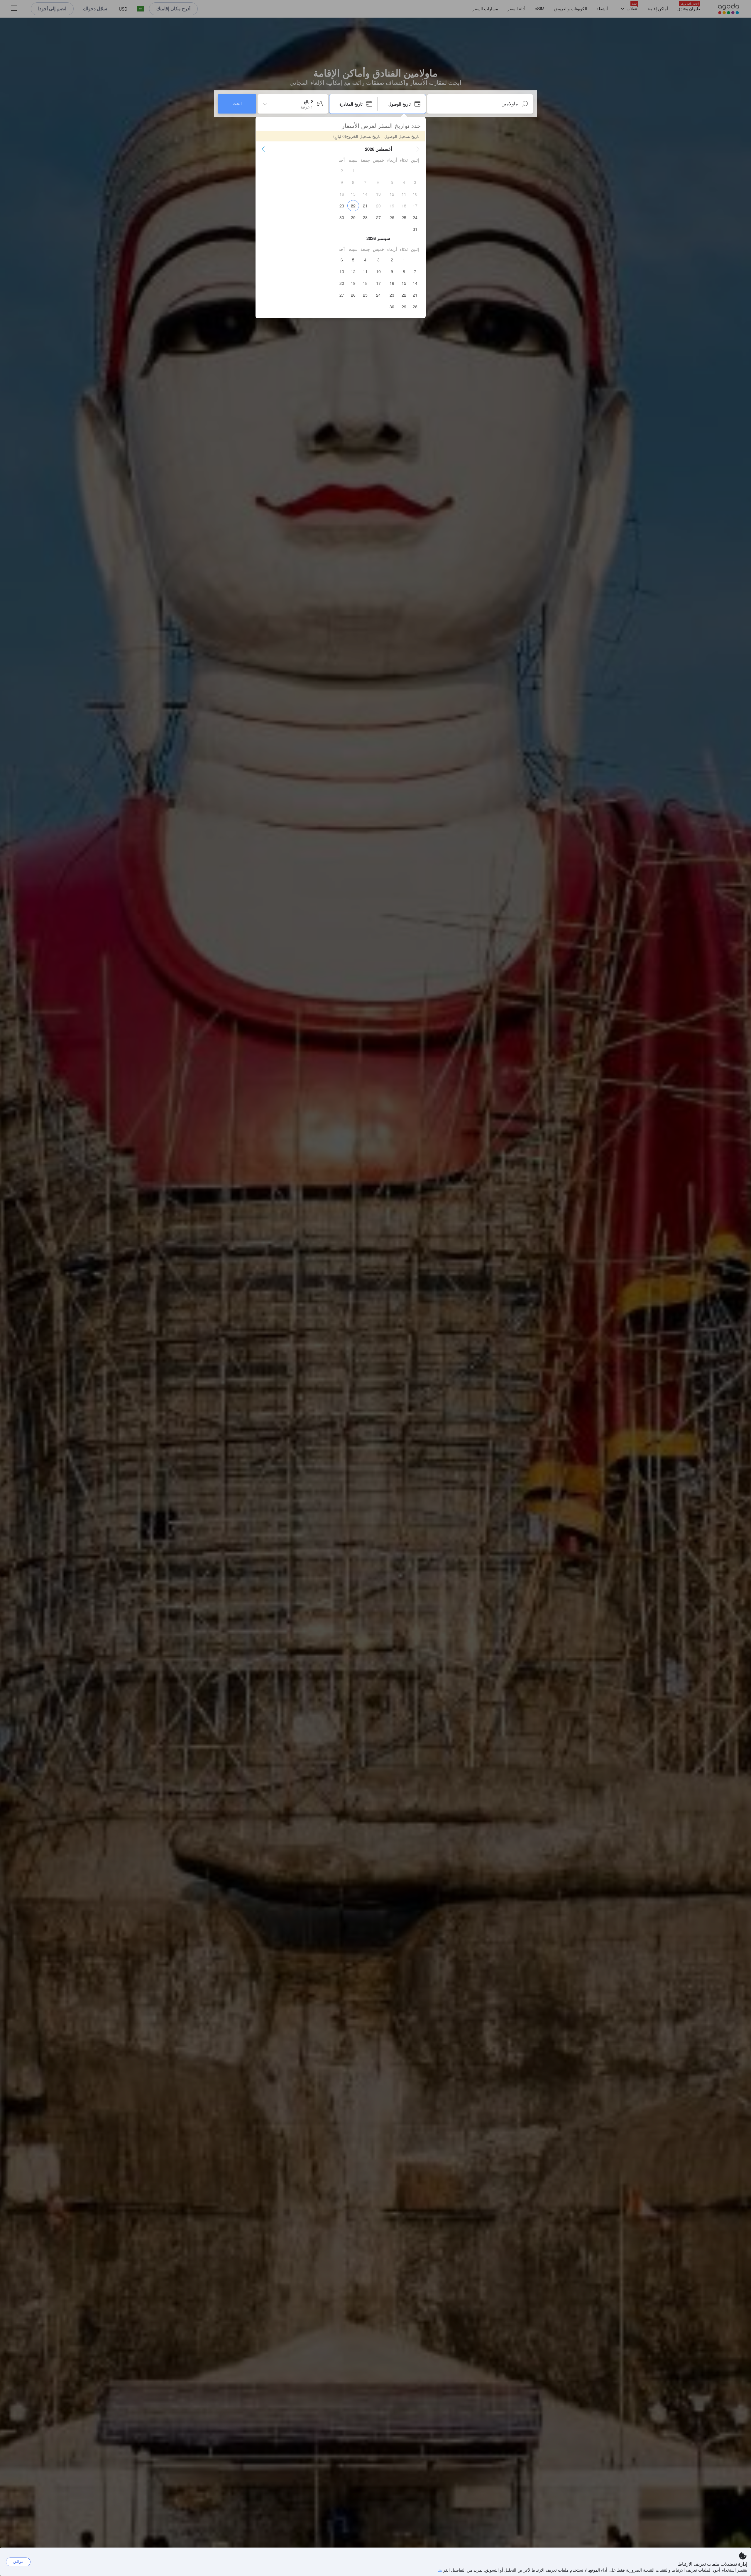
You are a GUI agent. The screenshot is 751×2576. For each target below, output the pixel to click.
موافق (18, 2561)
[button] (418, 149)
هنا (440, 2570)
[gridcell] (353, 170)
